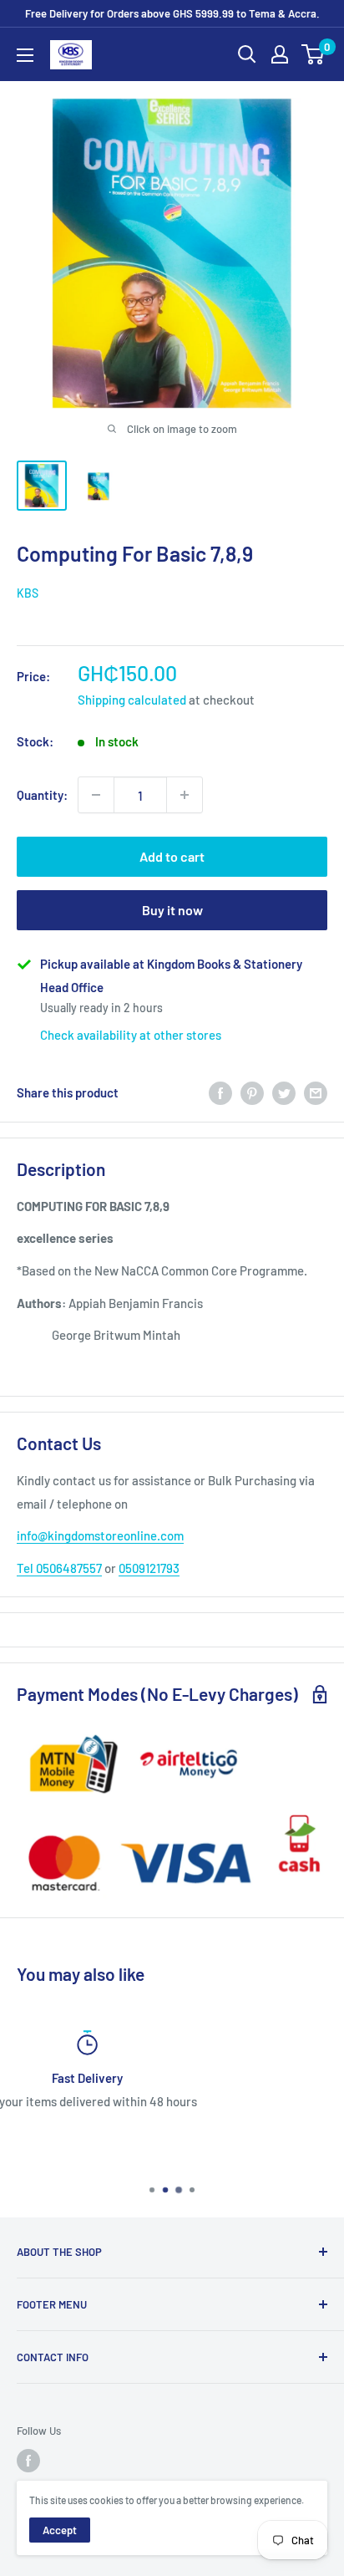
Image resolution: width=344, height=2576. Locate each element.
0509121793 (149, 1568)
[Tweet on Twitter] (284, 1092)
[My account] (280, 54)
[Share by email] (316, 1092)
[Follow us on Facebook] (28, 2461)
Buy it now (172, 910)
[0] (314, 54)
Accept (60, 2530)
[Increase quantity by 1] (185, 795)
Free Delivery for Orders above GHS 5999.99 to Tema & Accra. (172, 13)
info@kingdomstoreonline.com (100, 1535)
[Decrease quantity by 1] (96, 795)
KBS (28, 593)
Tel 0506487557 (59, 1568)
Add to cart (172, 856)
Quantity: (42, 795)
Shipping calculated (132, 700)
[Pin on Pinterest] (252, 1092)
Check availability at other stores (131, 1035)
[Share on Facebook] (220, 1092)
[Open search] (247, 54)
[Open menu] (25, 55)
